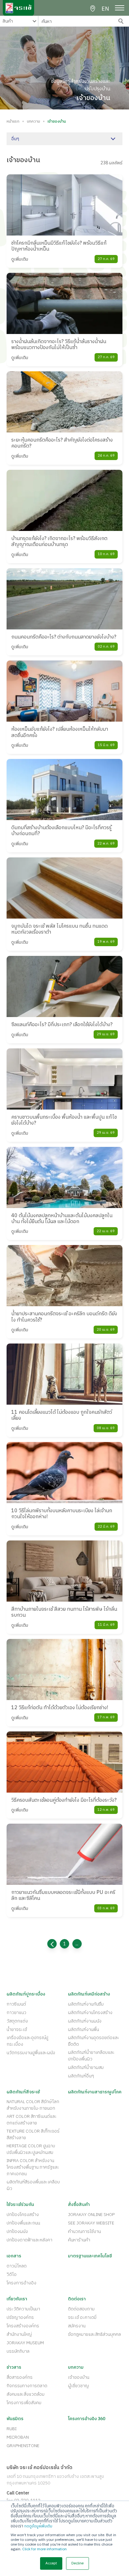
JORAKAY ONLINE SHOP (91, 2215)
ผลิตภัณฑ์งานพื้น (83, 2030)
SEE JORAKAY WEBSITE (91, 2223)
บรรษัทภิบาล (18, 2351)
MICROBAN (18, 2437)
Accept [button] (51, 2563)
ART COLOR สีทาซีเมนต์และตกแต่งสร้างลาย (32, 2120)
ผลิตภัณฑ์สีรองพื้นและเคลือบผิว (33, 2185)
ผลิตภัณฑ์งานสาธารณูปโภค (95, 2092)
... (77, 1944)
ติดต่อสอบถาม (81, 2309)
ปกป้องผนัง (17, 2231)
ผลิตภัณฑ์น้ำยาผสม (86, 2067)
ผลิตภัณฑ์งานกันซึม (86, 2004)
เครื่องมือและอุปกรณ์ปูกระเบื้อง (27, 2041)
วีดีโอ (12, 2274)
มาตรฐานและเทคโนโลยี (90, 2256)
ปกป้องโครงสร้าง (23, 2215)
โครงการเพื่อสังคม (24, 2403)
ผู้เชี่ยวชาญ (78, 2386)
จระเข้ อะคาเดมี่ (82, 2317)
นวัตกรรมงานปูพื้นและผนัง (31, 2053)
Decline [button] (77, 2563)
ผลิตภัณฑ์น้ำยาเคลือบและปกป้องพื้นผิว (91, 2056)
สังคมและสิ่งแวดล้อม (26, 2394)
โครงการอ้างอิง (21, 2283)
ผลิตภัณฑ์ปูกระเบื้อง (26, 1994)
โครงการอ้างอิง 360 (87, 2419)
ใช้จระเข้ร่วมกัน (20, 2205)
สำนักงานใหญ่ (19, 2334)
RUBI (12, 2429)
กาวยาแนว (16, 2013)
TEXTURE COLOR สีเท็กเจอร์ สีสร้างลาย (33, 2134)
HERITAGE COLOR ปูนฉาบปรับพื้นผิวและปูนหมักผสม (31, 2149)
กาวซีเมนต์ (16, 2004)
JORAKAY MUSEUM (25, 2343)
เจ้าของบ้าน (79, 2377)
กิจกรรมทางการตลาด (27, 2386)
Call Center (18, 2493)
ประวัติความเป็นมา (23, 2309)
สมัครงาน (77, 2326)
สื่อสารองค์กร (20, 2377)
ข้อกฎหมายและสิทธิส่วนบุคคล (94, 2334)
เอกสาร (14, 2256)
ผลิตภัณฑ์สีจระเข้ (23, 2092)
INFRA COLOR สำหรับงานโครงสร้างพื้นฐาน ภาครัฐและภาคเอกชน (33, 2167)
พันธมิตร (15, 2419)
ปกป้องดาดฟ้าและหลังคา (29, 2240)
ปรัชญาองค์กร (20, 2317)
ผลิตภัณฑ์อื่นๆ (81, 2076)
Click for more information (44, 2549)
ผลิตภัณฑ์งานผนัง (85, 2021)
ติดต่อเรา (77, 2299)
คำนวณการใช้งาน (84, 2231)
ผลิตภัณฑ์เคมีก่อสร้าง (89, 1994)
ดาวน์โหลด (17, 2266)
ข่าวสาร (14, 2367)
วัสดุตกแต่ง (17, 2021)
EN (105, 9)
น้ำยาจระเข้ (17, 2030)
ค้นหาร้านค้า (79, 2240)
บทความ (34, 122)
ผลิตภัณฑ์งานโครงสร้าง (90, 2013)
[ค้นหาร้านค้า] (93, 9)
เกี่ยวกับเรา (17, 2299)
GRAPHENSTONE (23, 2446)
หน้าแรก (13, 122)
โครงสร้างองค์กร (23, 2326)
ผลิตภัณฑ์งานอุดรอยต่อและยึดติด (94, 2041)
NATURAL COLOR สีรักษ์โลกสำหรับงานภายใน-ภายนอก (33, 2105)
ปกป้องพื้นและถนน (23, 2223)
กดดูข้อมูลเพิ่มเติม (38, 2526)
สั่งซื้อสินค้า (79, 2205)
